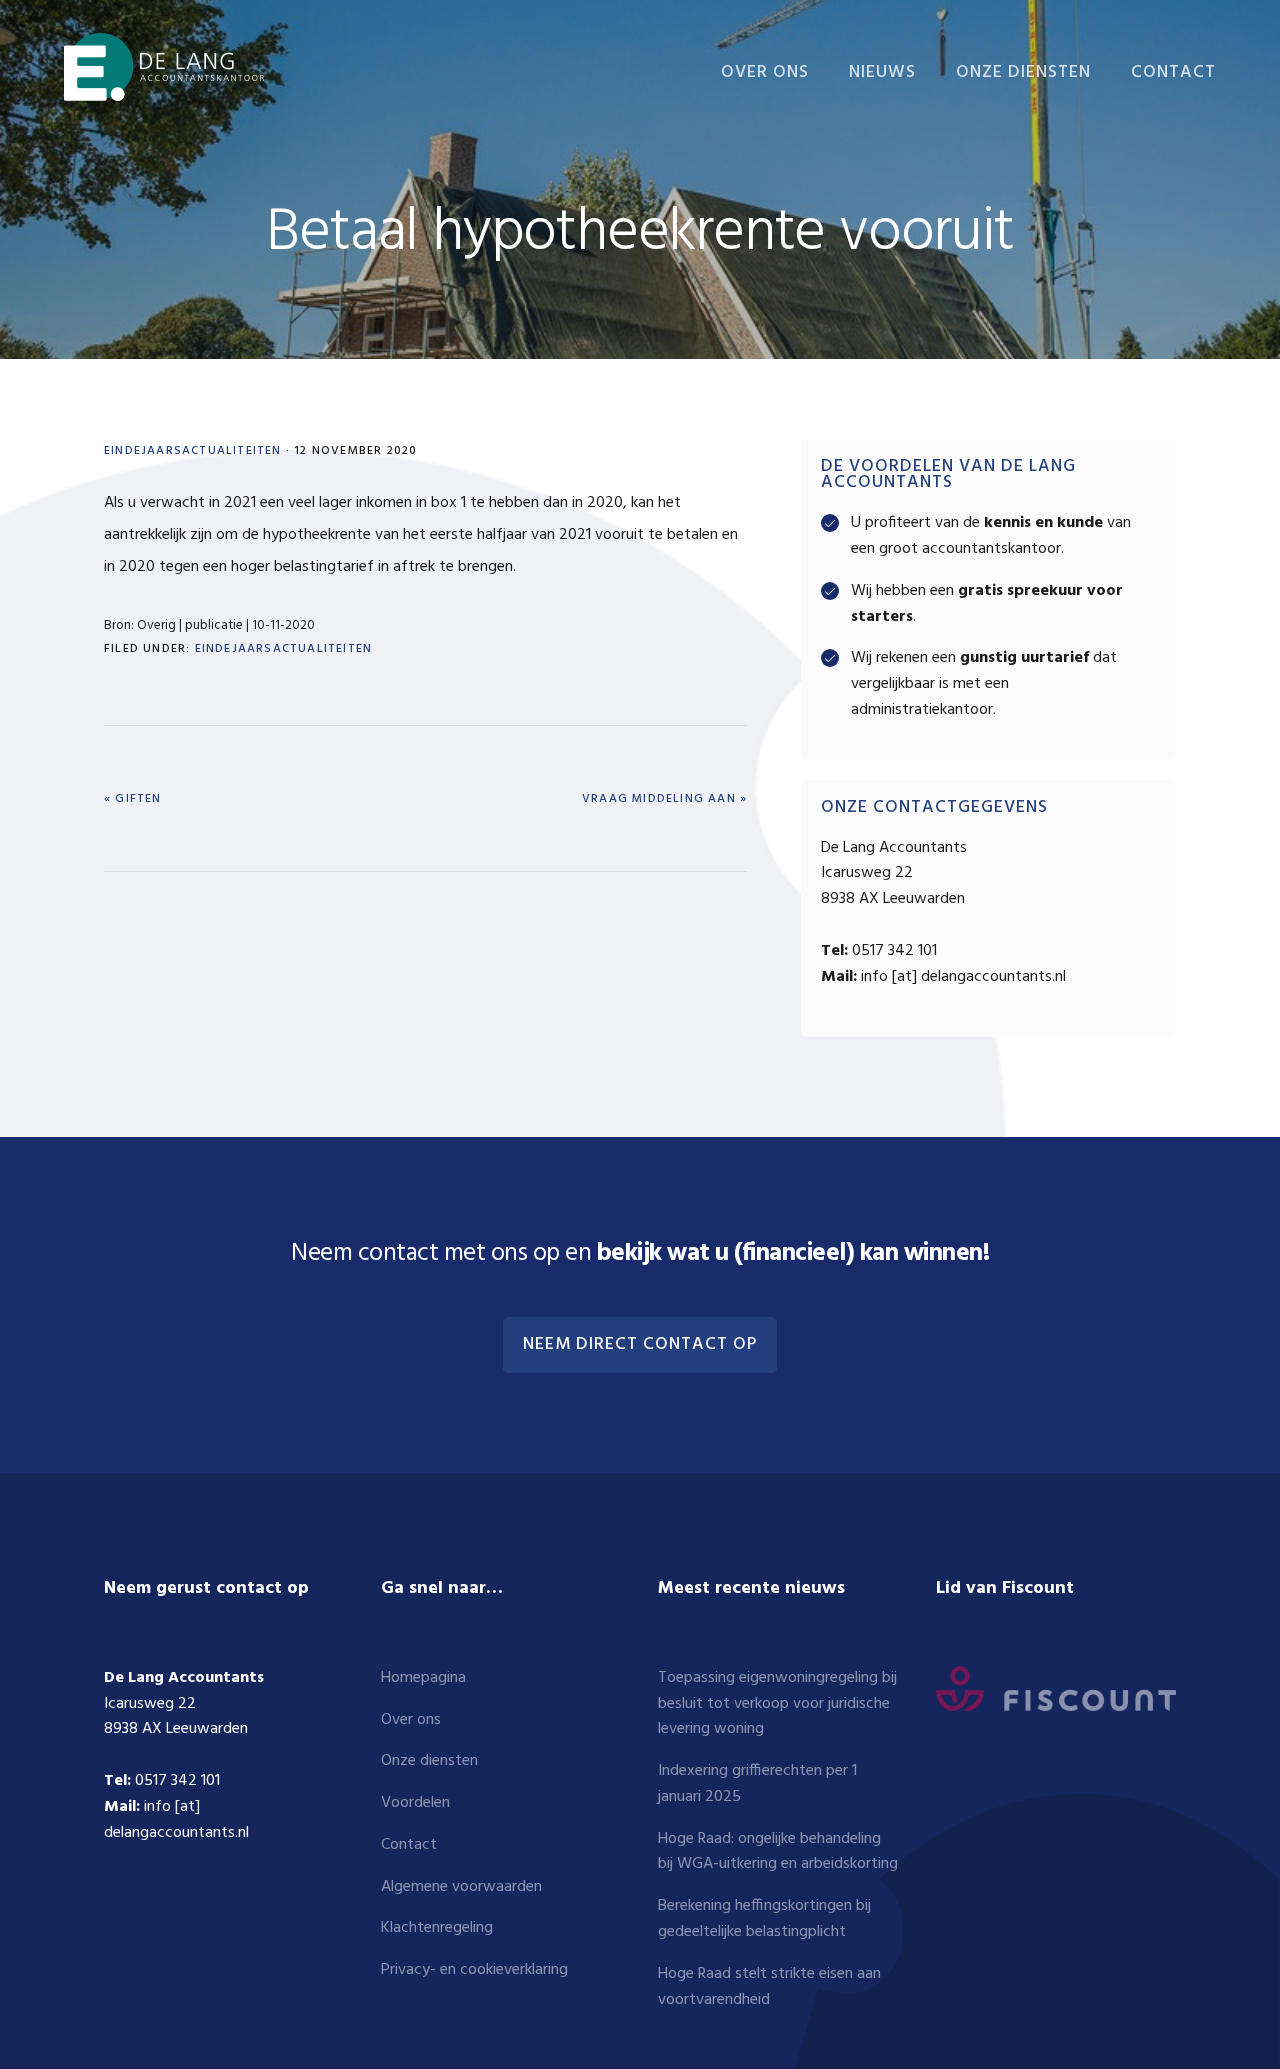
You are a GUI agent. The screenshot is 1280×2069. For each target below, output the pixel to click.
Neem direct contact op (640, 1345)
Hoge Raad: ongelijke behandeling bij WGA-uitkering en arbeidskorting (778, 1852)
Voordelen (415, 1803)
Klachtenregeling (437, 1928)
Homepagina (423, 1678)
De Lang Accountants (164, 67)
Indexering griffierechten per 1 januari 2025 (757, 1784)
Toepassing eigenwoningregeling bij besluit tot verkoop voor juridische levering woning (777, 1704)
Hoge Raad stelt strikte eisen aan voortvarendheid (769, 1987)
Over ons (411, 1720)
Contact (409, 1845)
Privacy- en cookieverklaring (474, 1970)
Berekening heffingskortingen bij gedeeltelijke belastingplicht (764, 1919)
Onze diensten (429, 1761)
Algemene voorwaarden (461, 1887)
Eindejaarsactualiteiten (193, 451)
